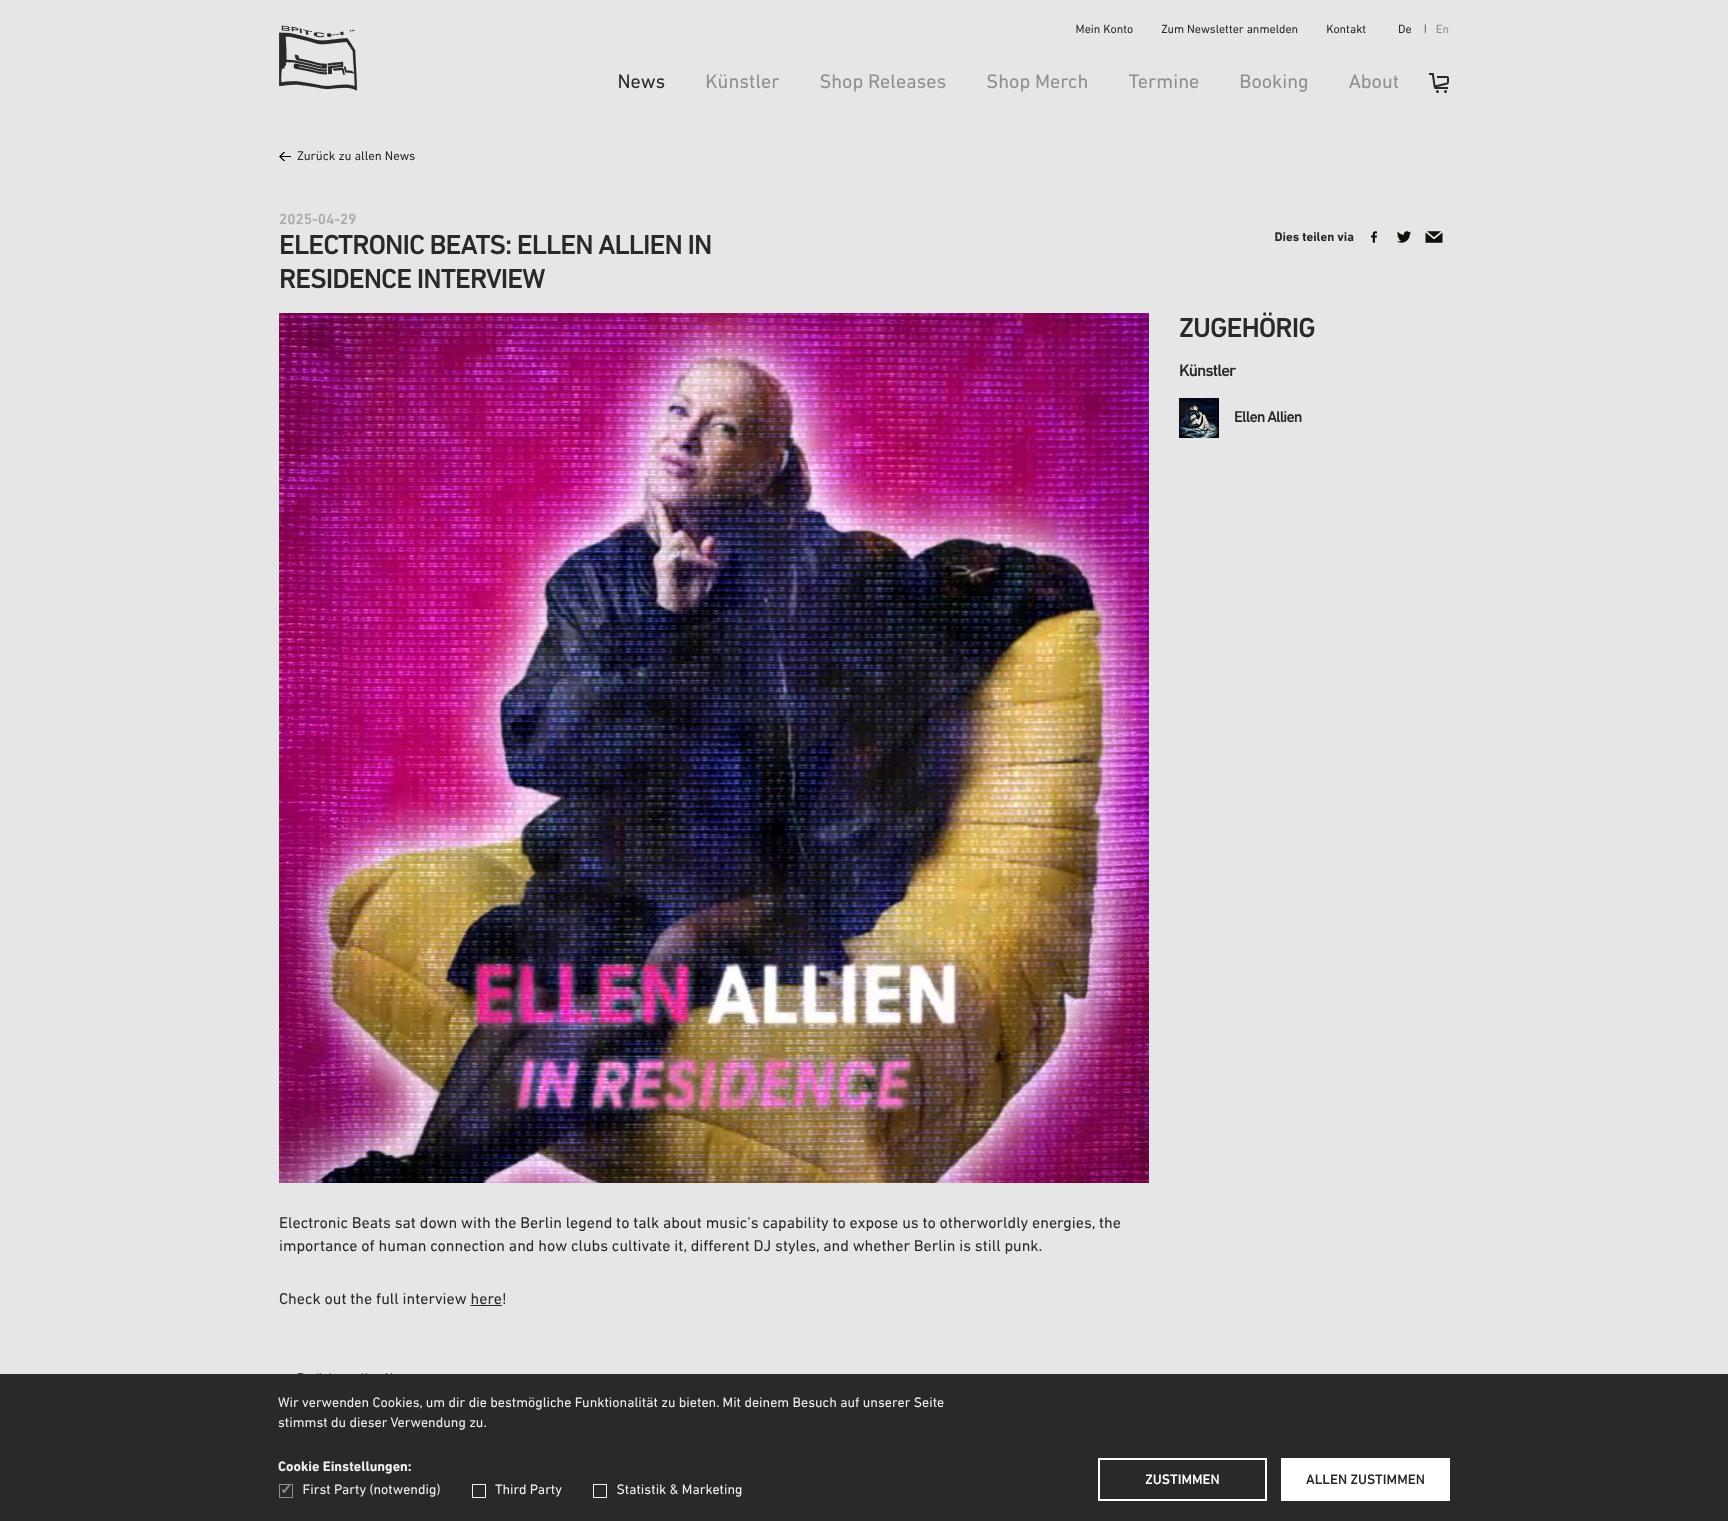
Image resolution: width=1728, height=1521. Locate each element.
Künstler (742, 83)
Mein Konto (1105, 31)
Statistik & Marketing (679, 1490)
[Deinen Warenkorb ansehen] (1429, 89)
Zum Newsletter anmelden (1229, 31)
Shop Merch (1037, 83)
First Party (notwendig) (371, 1490)
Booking (1273, 83)
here (486, 1300)
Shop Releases (882, 83)
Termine (1163, 83)
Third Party (528, 1490)
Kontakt (1346, 31)
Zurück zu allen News (356, 157)
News (641, 83)
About (1374, 83)
